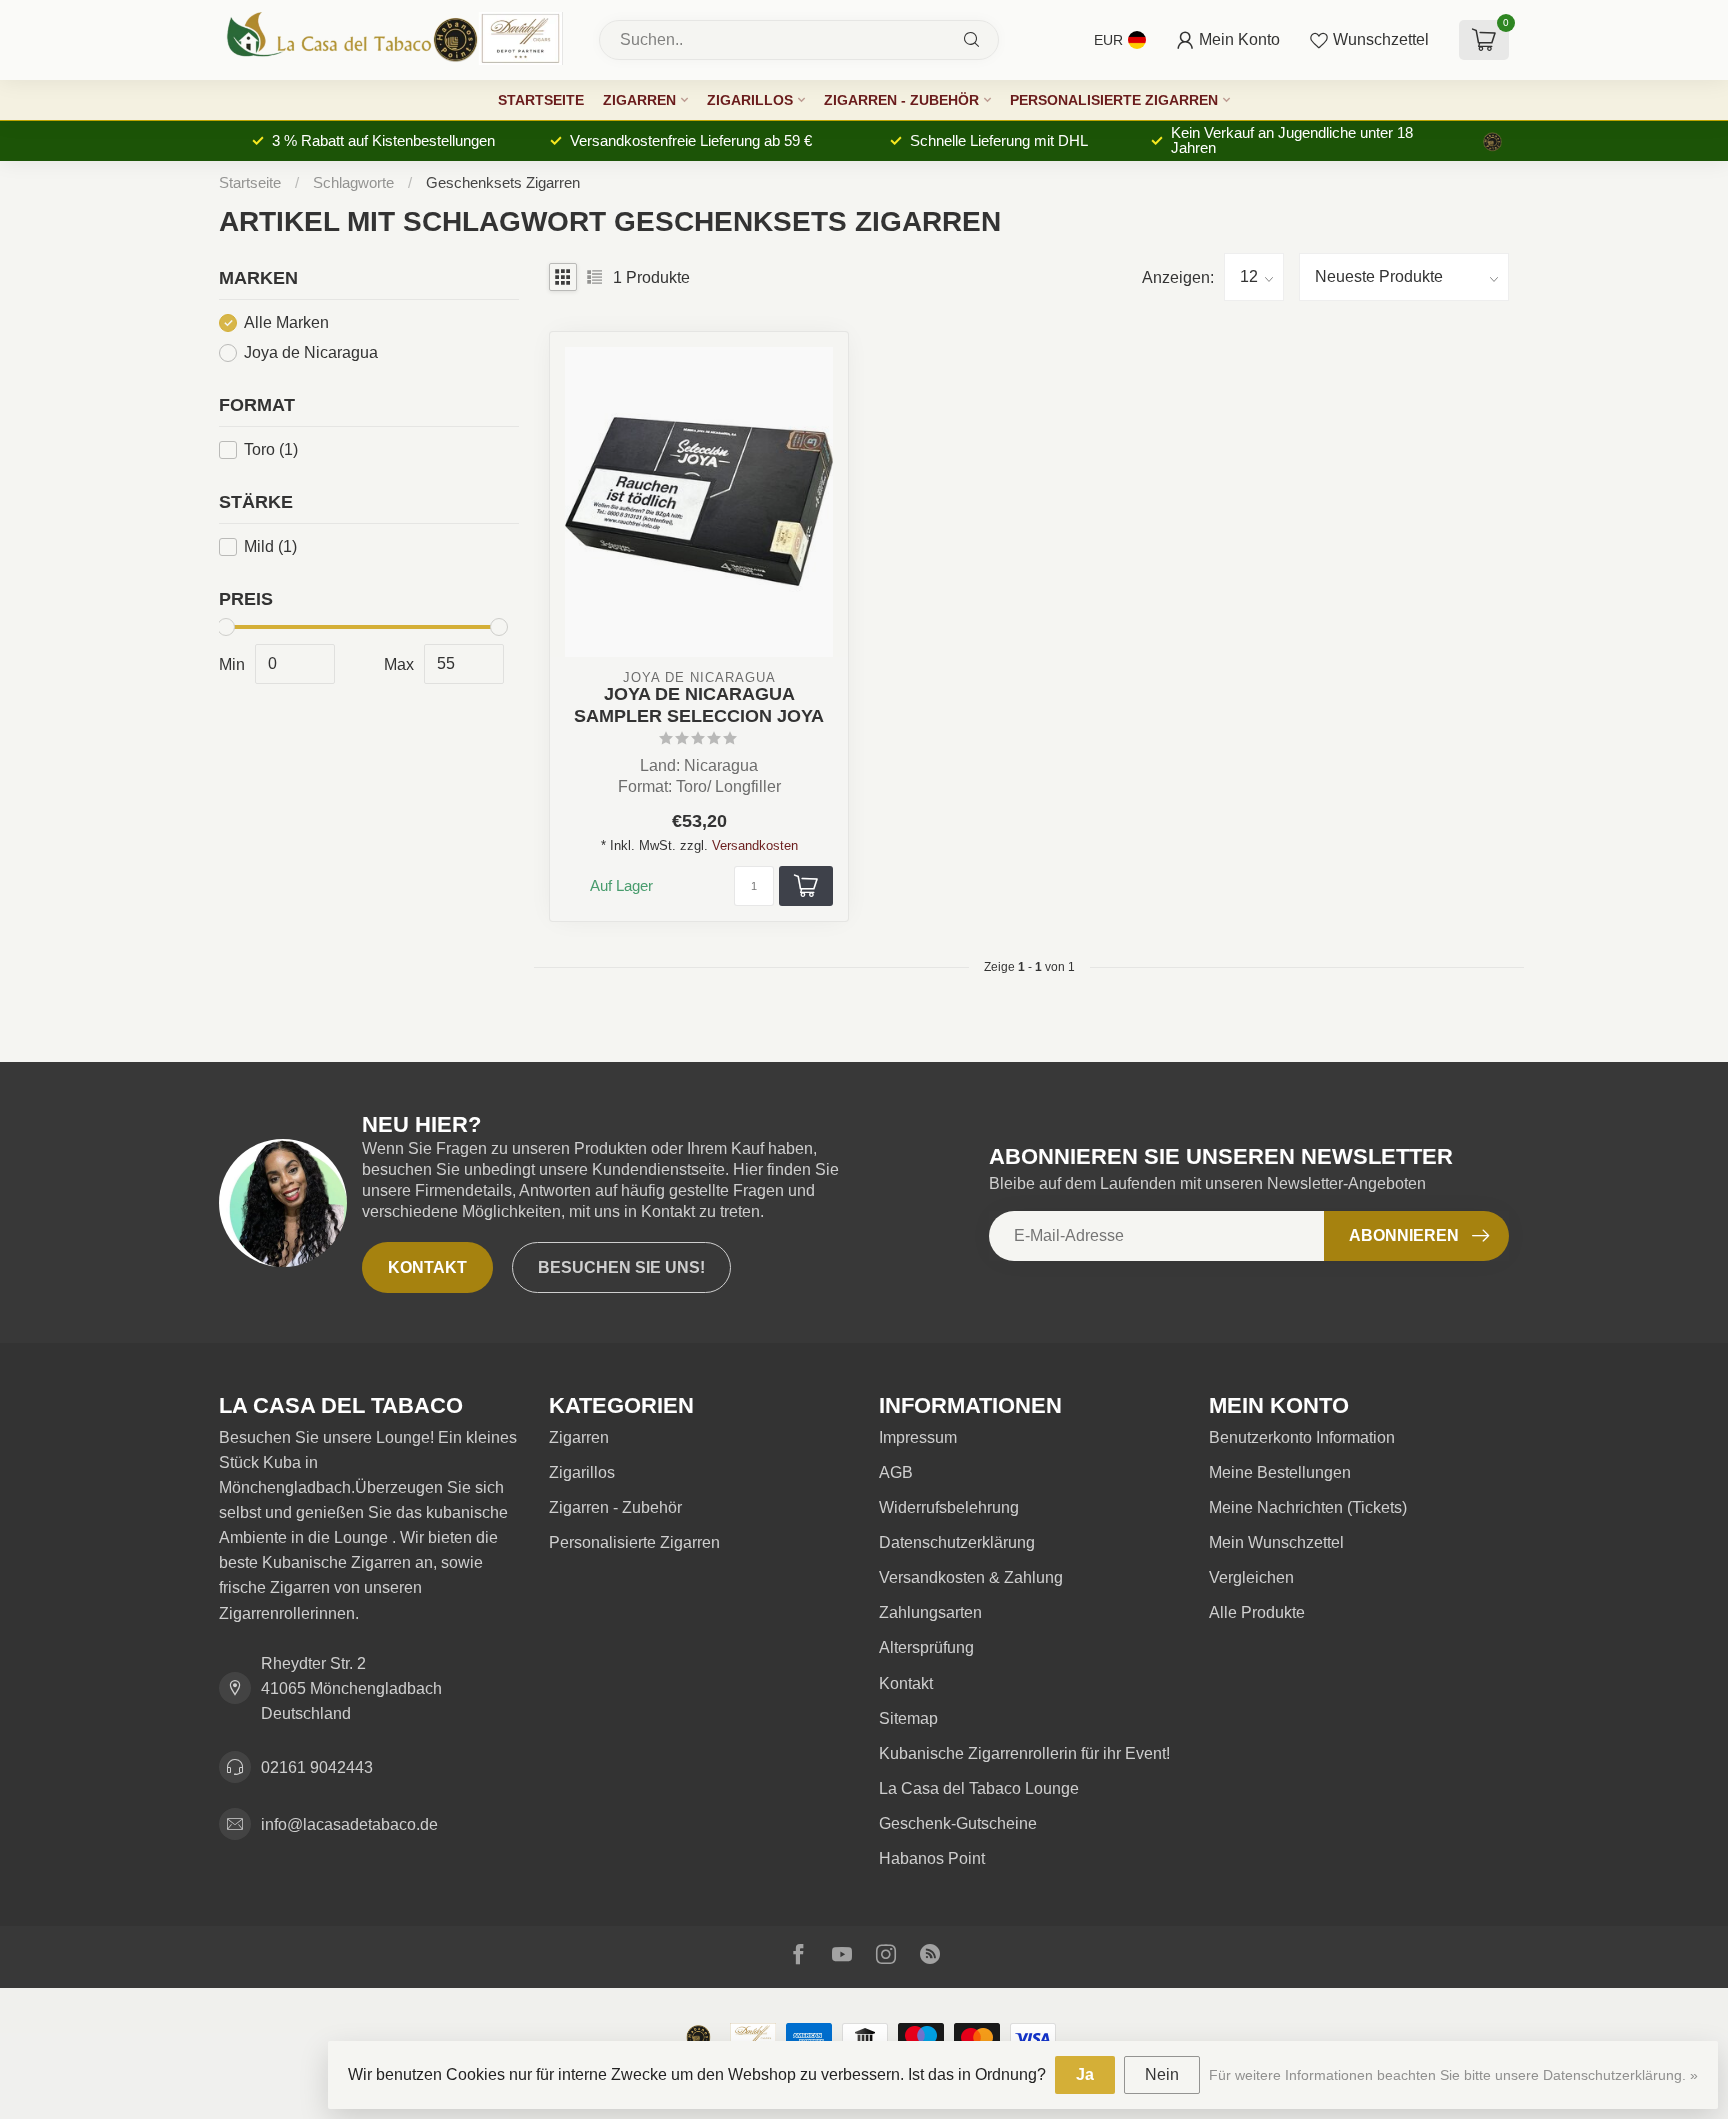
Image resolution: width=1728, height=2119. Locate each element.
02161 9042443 (317, 1767)
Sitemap (908, 1718)
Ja (1085, 2074)
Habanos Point (932, 1858)
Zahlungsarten (930, 1612)
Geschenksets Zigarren (503, 182)
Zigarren (639, 100)
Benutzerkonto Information (1302, 1437)
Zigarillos (750, 100)
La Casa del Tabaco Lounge (979, 1788)
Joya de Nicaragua (311, 352)
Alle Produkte (1257, 1612)
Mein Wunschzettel (1276, 1542)
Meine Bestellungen (1280, 1472)
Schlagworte (353, 182)
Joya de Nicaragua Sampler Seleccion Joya (699, 704)
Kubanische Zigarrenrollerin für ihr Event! (1024, 1753)
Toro (271, 449)
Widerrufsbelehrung (949, 1507)
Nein (1162, 2074)
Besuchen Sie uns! (621, 1267)
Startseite (541, 100)
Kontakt (427, 1267)
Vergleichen (1251, 1577)
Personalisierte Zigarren (1114, 100)
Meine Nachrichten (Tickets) (1308, 1507)
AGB (896, 1472)
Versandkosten (755, 845)
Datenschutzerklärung (957, 1542)
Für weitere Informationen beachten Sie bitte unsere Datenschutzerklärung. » (1453, 2075)
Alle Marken (286, 323)
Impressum (918, 1437)
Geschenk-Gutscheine (958, 1823)
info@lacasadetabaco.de (349, 1824)
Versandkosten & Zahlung (971, 1577)
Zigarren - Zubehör (901, 100)
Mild (270, 546)
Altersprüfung (926, 1647)
